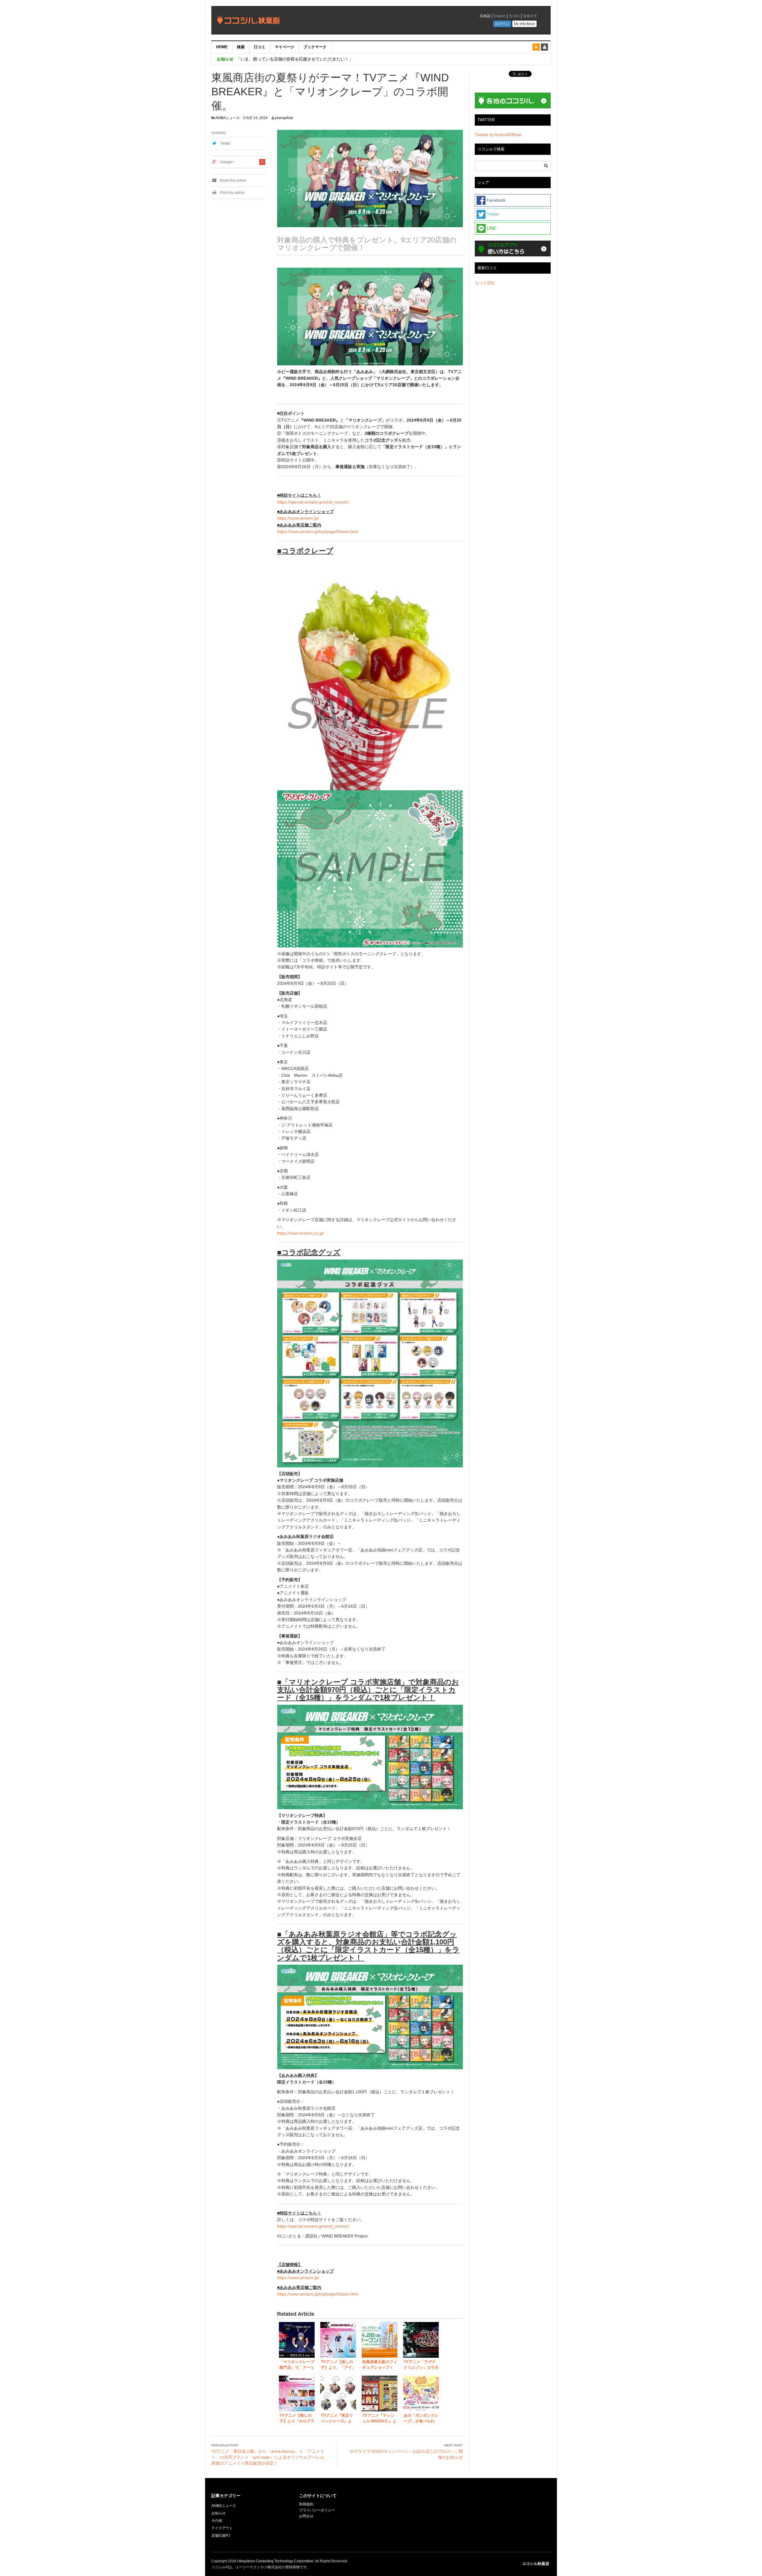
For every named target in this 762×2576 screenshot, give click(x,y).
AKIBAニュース (228, 118)
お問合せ (306, 2516)
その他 (217, 2521)
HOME (222, 47)
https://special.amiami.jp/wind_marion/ (313, 502)
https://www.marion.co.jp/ (301, 1233)
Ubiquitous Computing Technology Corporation (275, 2561)
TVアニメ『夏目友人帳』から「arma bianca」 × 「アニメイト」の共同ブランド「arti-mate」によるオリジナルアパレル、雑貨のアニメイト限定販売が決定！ (270, 2457)
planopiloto (284, 118)
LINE (491, 228)
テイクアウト (222, 2528)
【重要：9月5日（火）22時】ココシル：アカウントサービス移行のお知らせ (308, 59)
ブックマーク (315, 47)
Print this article (232, 193)
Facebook (495, 200)
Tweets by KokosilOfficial (498, 135)
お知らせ (218, 2513)
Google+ (227, 162)
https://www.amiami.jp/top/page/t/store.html (318, 532)
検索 (241, 47)
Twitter (225, 144)
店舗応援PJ (221, 2536)
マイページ (284, 47)
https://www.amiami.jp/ (298, 518)
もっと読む (485, 283)
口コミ (260, 47)
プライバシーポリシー (317, 2510)
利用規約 (306, 2504)
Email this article (233, 180)
